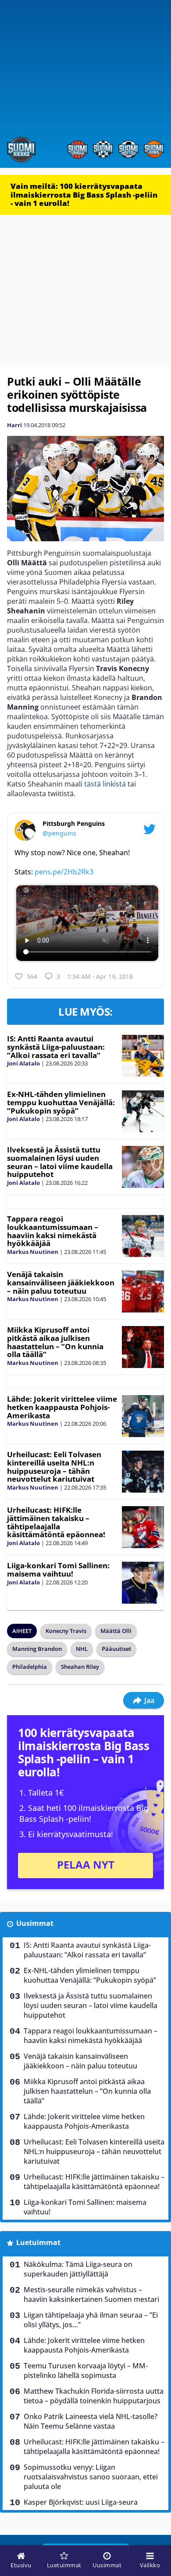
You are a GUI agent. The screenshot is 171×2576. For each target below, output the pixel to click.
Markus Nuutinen (33, 1252)
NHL (82, 1649)
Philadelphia (30, 1667)
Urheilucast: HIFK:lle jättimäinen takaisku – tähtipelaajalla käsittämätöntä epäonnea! (56, 1522)
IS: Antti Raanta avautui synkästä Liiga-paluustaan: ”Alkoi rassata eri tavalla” (56, 1047)
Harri (14, 425)
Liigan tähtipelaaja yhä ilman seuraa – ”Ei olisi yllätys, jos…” (91, 2320)
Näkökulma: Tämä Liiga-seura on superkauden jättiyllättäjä (78, 2269)
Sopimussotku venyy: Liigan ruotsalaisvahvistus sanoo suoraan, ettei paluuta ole (91, 2477)
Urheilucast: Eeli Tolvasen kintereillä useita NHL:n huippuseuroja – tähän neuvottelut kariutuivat (54, 1467)
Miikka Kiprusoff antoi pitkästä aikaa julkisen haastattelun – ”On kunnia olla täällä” (55, 1342)
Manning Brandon (37, 1649)
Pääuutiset (116, 1649)
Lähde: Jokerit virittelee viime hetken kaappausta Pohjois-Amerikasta (62, 1407)
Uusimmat (35, 1923)
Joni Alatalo (23, 1063)
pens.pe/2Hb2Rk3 (64, 872)
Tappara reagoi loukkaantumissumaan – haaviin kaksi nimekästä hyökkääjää (53, 1231)
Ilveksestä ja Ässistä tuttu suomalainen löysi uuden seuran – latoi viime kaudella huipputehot (60, 1162)
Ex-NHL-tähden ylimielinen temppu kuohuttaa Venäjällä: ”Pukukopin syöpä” (61, 1102)
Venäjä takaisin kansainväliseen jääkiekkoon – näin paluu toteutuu (61, 1282)
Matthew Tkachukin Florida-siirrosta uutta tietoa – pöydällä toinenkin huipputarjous (94, 2396)
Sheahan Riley (80, 1667)
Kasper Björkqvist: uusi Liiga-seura (81, 2502)
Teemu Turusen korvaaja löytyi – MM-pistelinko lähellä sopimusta (86, 2371)
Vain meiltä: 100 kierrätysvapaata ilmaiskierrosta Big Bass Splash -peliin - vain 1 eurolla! (84, 195)
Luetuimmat (38, 2242)
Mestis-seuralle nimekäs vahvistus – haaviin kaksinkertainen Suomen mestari (91, 2294)
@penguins (59, 833)
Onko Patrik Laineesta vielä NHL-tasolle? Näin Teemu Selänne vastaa (91, 2421)
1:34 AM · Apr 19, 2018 (100, 976)
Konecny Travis (66, 1631)
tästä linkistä (105, 784)
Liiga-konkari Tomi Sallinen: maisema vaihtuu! (58, 1570)
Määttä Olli (116, 1631)
